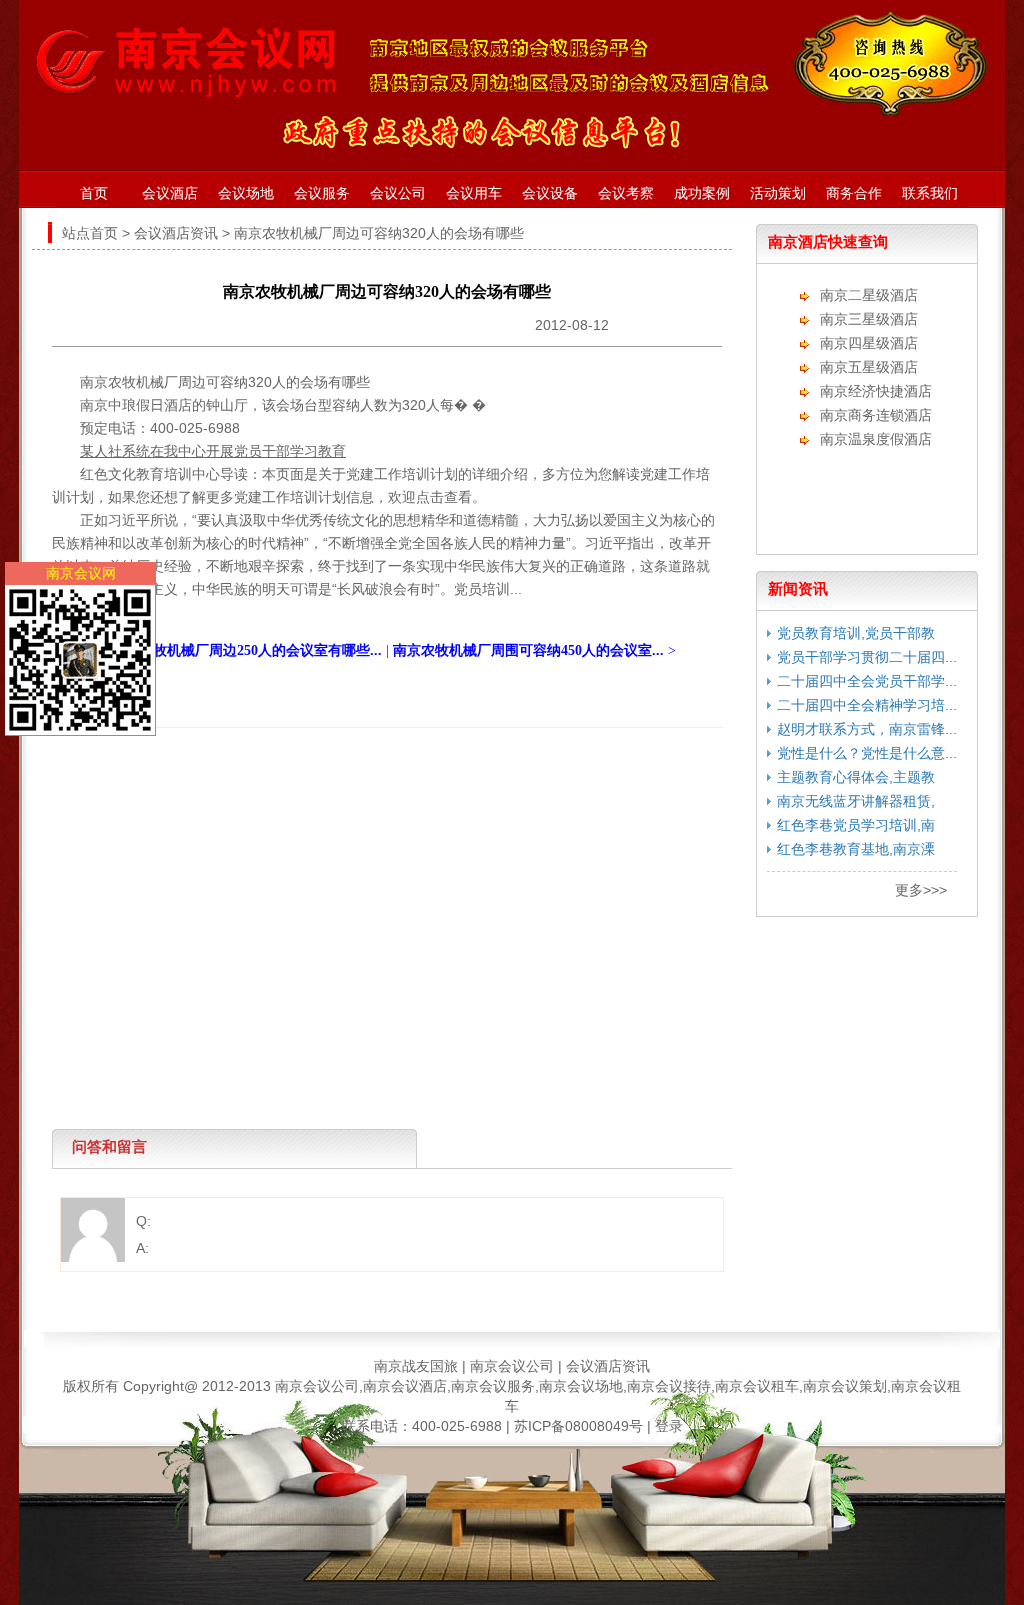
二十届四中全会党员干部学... (867, 681)
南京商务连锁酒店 (876, 415)
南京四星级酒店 (869, 343)
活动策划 (778, 193)
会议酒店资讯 (176, 233)
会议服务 (322, 193)
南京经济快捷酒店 (876, 391)
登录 (669, 1426)
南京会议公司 (512, 1366)
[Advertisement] (382, 773)
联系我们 (930, 193)
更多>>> (921, 890)
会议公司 (398, 193)
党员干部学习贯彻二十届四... (867, 657)
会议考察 (626, 193)
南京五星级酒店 (869, 367)
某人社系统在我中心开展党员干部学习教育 (213, 451)
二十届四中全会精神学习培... (867, 705)
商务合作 (854, 193)
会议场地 (246, 193)
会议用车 (474, 193)
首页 (94, 193)
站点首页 (90, 233)
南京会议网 (81, 573)
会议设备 (550, 193)
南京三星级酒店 (869, 319)
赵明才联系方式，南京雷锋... (867, 729)
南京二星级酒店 (869, 295)
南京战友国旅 (416, 1366)
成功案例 (702, 193)
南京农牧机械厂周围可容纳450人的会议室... (528, 650)
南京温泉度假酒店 (876, 439)
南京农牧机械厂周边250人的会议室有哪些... (246, 650)
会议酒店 (170, 193)
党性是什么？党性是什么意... (867, 753)
